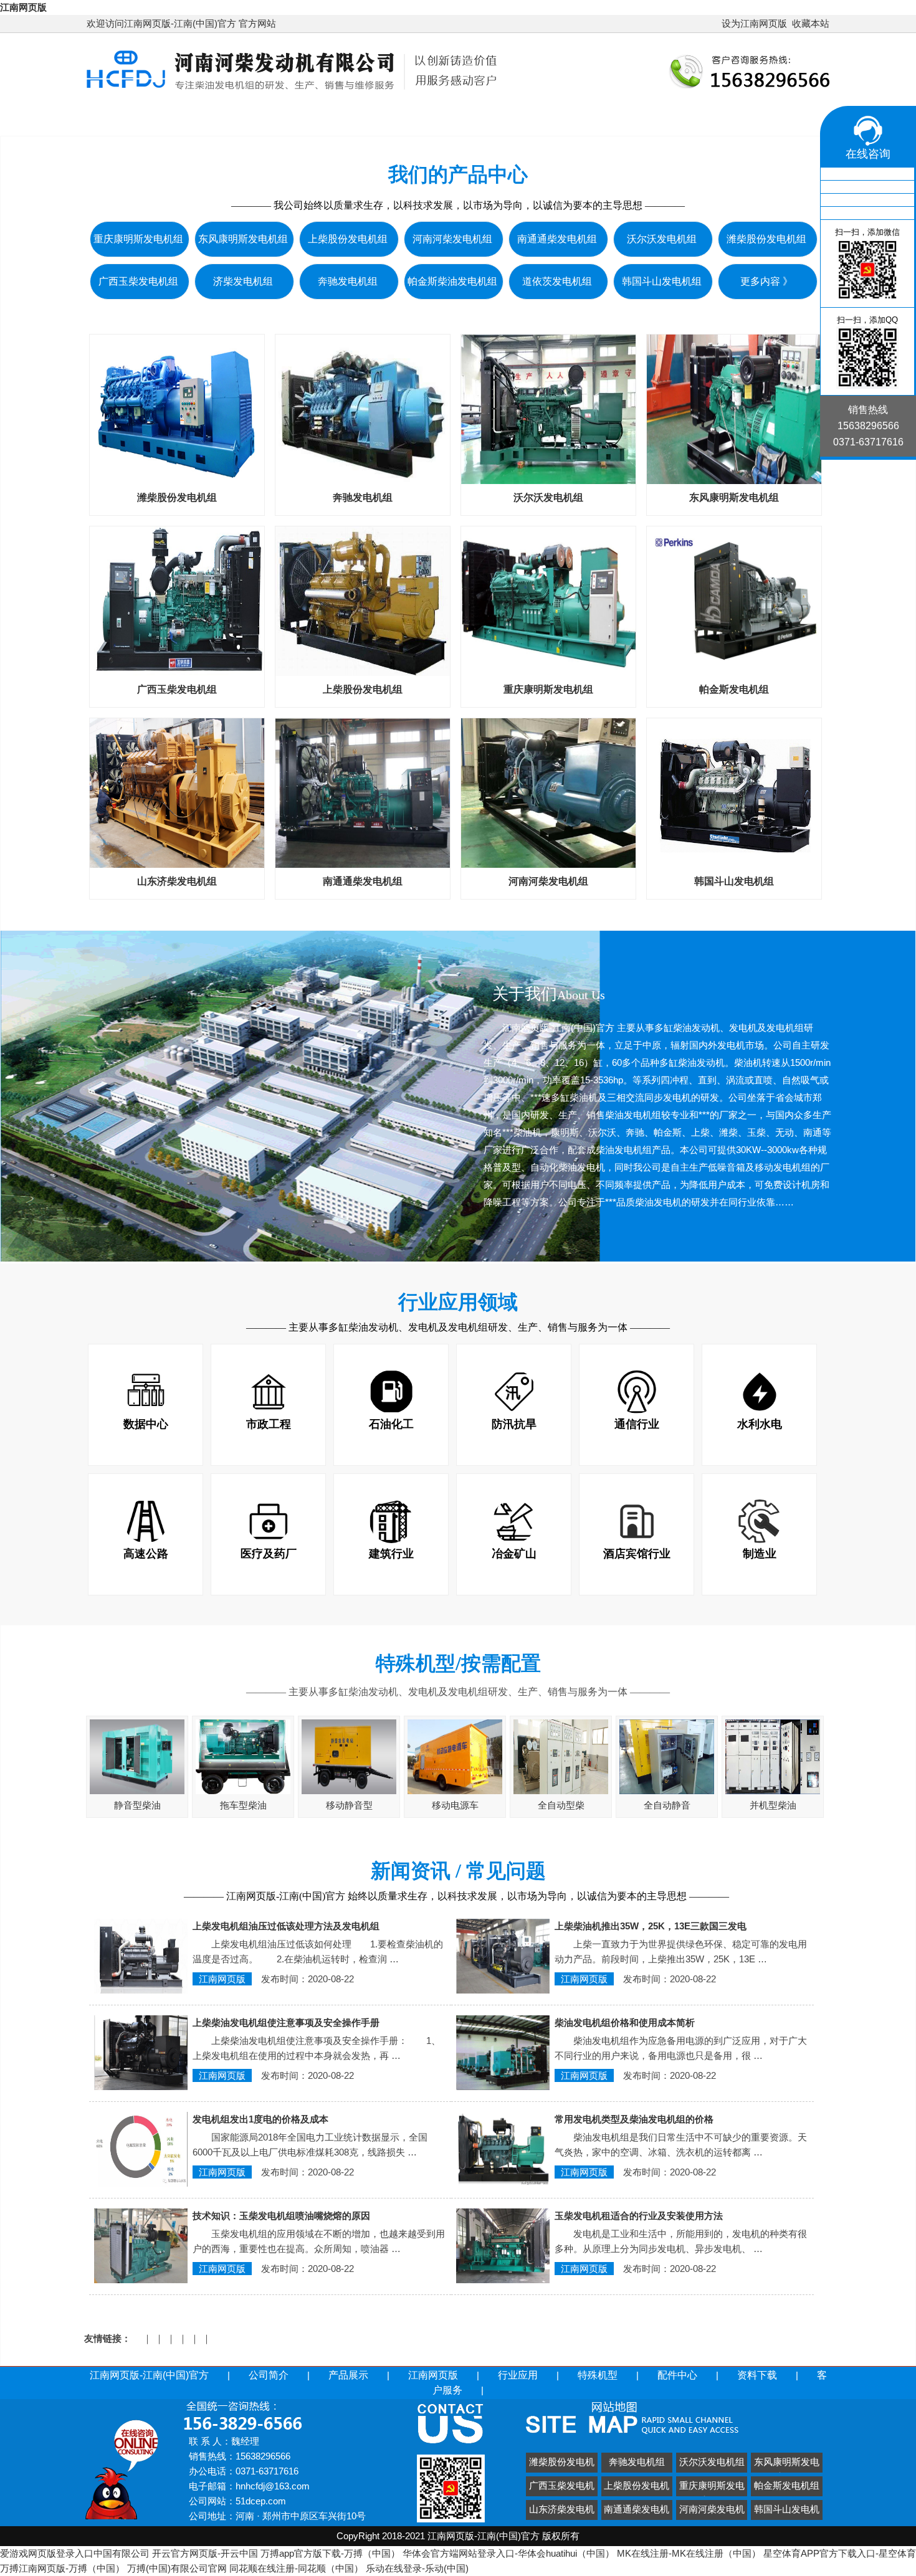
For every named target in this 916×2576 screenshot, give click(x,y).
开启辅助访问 (716, 24)
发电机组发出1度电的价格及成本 (260, 2119)
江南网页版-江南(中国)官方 (168, 118)
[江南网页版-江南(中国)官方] (292, 92)
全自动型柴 (561, 1805)
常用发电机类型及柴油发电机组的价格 (634, 2119)
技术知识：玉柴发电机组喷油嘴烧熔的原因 (281, 2216)
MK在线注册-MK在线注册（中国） (689, 2553)
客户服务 (787, 118)
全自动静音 (667, 1805)
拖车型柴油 (243, 1805)
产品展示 (374, 118)
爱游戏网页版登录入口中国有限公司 (75, 2553)
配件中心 (707, 118)
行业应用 (546, 118)
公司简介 (293, 118)
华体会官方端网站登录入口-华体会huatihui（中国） (508, 2553)
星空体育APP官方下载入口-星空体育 (840, 2553)
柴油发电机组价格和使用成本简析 (625, 2022)
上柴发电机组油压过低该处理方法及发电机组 (286, 1926)
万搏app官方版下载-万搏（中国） (330, 2553)
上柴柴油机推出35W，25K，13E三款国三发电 (651, 1926)
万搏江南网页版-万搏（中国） (62, 2568)
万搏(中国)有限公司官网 (177, 2568)
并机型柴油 (773, 1805)
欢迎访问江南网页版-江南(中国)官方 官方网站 (181, 23)
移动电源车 (455, 1805)
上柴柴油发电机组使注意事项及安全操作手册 (286, 2022)
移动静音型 (349, 1805)
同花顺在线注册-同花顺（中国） (296, 2568)
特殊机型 (626, 118)
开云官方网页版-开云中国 (205, 2553)
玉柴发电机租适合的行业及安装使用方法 (639, 2216)
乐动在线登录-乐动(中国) (417, 2568)
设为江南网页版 (754, 23)
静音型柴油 (137, 1805)
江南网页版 (23, 7)
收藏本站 (811, 23)
